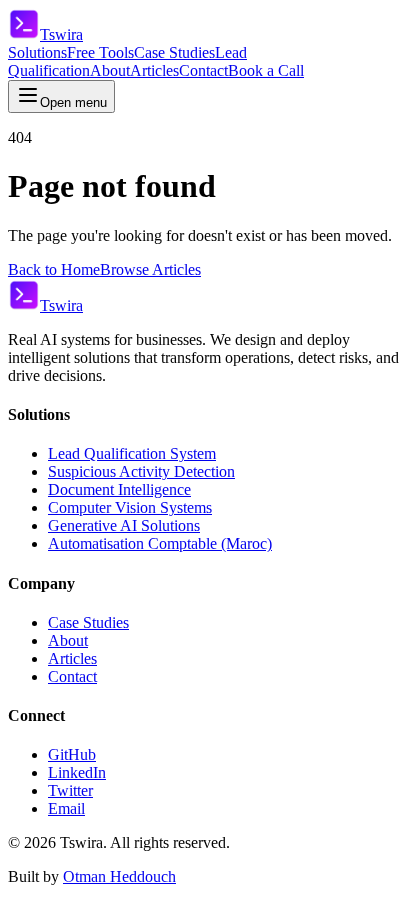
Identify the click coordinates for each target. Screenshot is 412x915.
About (110, 70)
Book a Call (266, 70)
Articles (154, 70)
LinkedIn (77, 772)
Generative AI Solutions (124, 525)
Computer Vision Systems (130, 507)
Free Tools (100, 52)
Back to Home (54, 269)
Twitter (70, 790)
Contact (203, 70)
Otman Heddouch (119, 876)
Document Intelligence (119, 489)
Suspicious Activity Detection (141, 471)
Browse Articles (150, 269)
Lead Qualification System (132, 453)
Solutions (37, 52)
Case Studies (174, 52)
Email (66, 808)
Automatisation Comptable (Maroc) (160, 543)
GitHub (72, 754)
